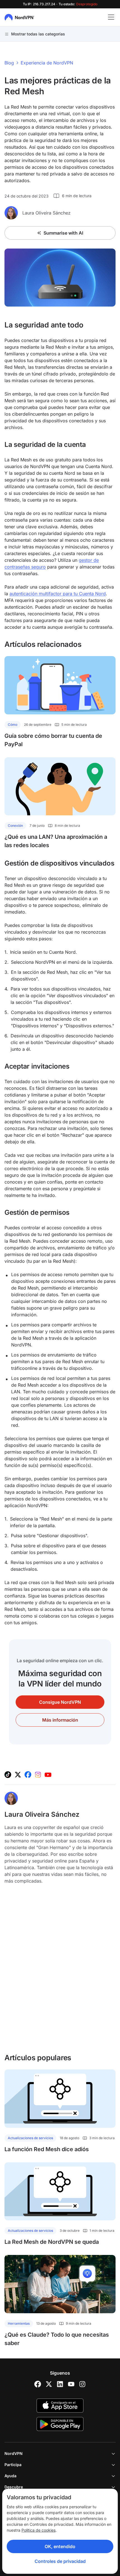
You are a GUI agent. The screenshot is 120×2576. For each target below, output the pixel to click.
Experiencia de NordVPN (47, 63)
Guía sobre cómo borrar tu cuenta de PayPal (53, 740)
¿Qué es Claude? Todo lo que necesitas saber (57, 2339)
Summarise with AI (63, 233)
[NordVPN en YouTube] (48, 1775)
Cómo (13, 725)
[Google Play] (60, 2424)
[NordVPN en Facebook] (28, 1775)
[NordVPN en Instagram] (38, 1775)
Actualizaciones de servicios (30, 2138)
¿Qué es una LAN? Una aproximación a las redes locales (56, 841)
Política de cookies (39, 2530)
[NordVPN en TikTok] (8, 1775)
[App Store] (60, 2406)
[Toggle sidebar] (111, 17)
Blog (9, 63)
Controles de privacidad (60, 2561)
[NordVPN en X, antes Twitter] (18, 1775)
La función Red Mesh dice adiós (47, 2149)
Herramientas (19, 2323)
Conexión (15, 826)
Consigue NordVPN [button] (60, 1702)
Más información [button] (60, 1720)
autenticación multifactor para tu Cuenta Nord (58, 594)
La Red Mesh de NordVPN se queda (52, 2242)
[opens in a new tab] (38, 2384)
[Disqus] (60, 1972)
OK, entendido (60, 2546)
